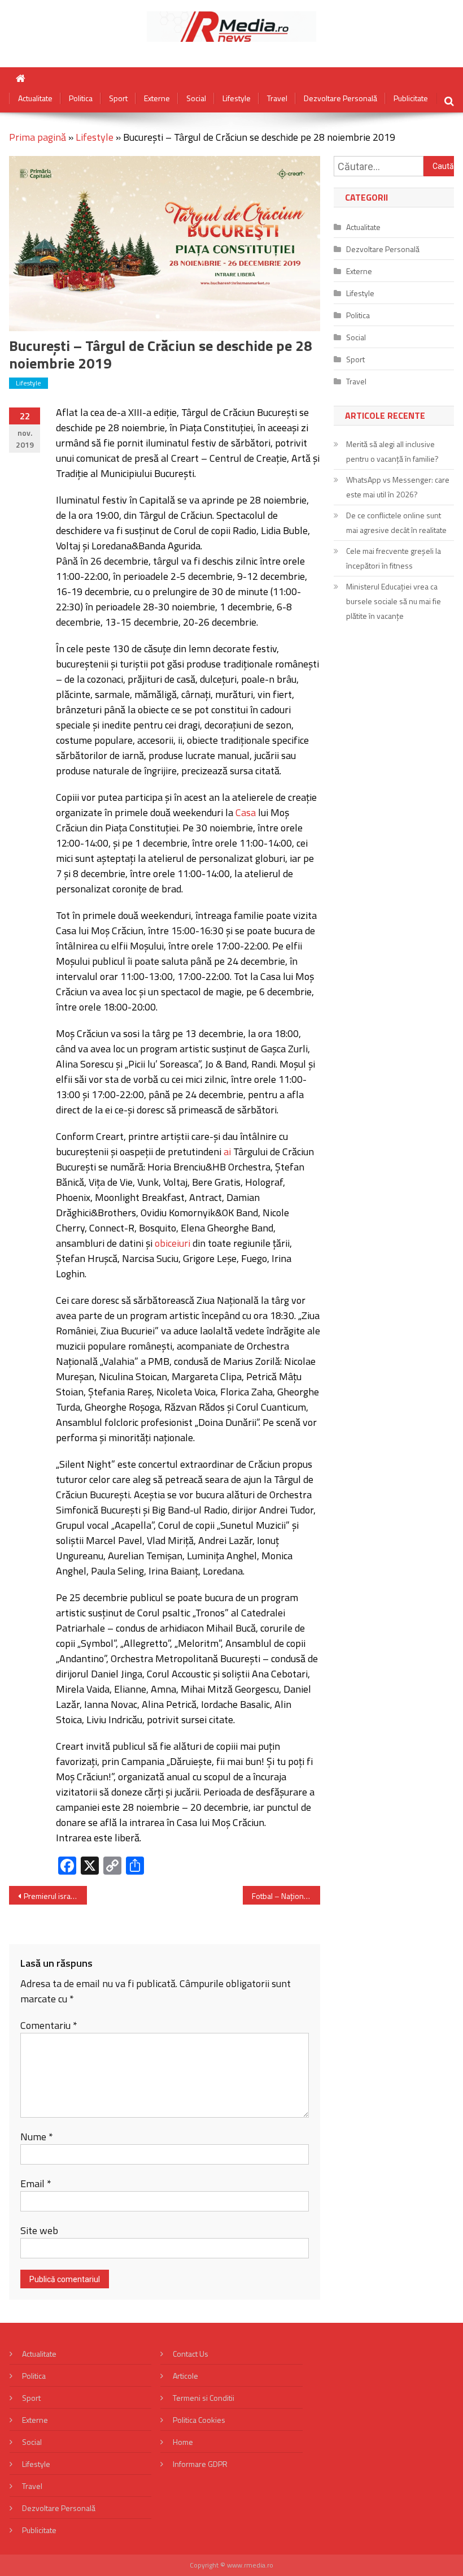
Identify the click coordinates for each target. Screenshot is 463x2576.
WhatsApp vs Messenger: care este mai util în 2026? (398, 487)
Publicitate (411, 98)
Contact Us (191, 2354)
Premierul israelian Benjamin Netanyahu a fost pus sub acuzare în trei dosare (55, 1896)
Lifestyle (237, 98)
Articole (185, 2376)
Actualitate (35, 98)
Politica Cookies (199, 2420)
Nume (37, 2137)
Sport (118, 98)
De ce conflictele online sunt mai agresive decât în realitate (396, 522)
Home (183, 2442)
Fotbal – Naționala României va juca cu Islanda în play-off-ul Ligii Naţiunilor (286, 1896)
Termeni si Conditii (204, 2398)
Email (36, 2183)
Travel (277, 98)
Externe (157, 98)
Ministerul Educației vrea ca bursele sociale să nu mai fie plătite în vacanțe (394, 601)
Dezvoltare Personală (340, 98)
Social (196, 98)
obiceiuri (172, 1243)
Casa (246, 812)
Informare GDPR (200, 2464)
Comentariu (49, 2025)
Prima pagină (38, 137)
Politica (81, 98)
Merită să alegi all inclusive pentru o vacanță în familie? (392, 451)
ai (227, 1152)
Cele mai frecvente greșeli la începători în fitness (394, 558)
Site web (39, 2230)
